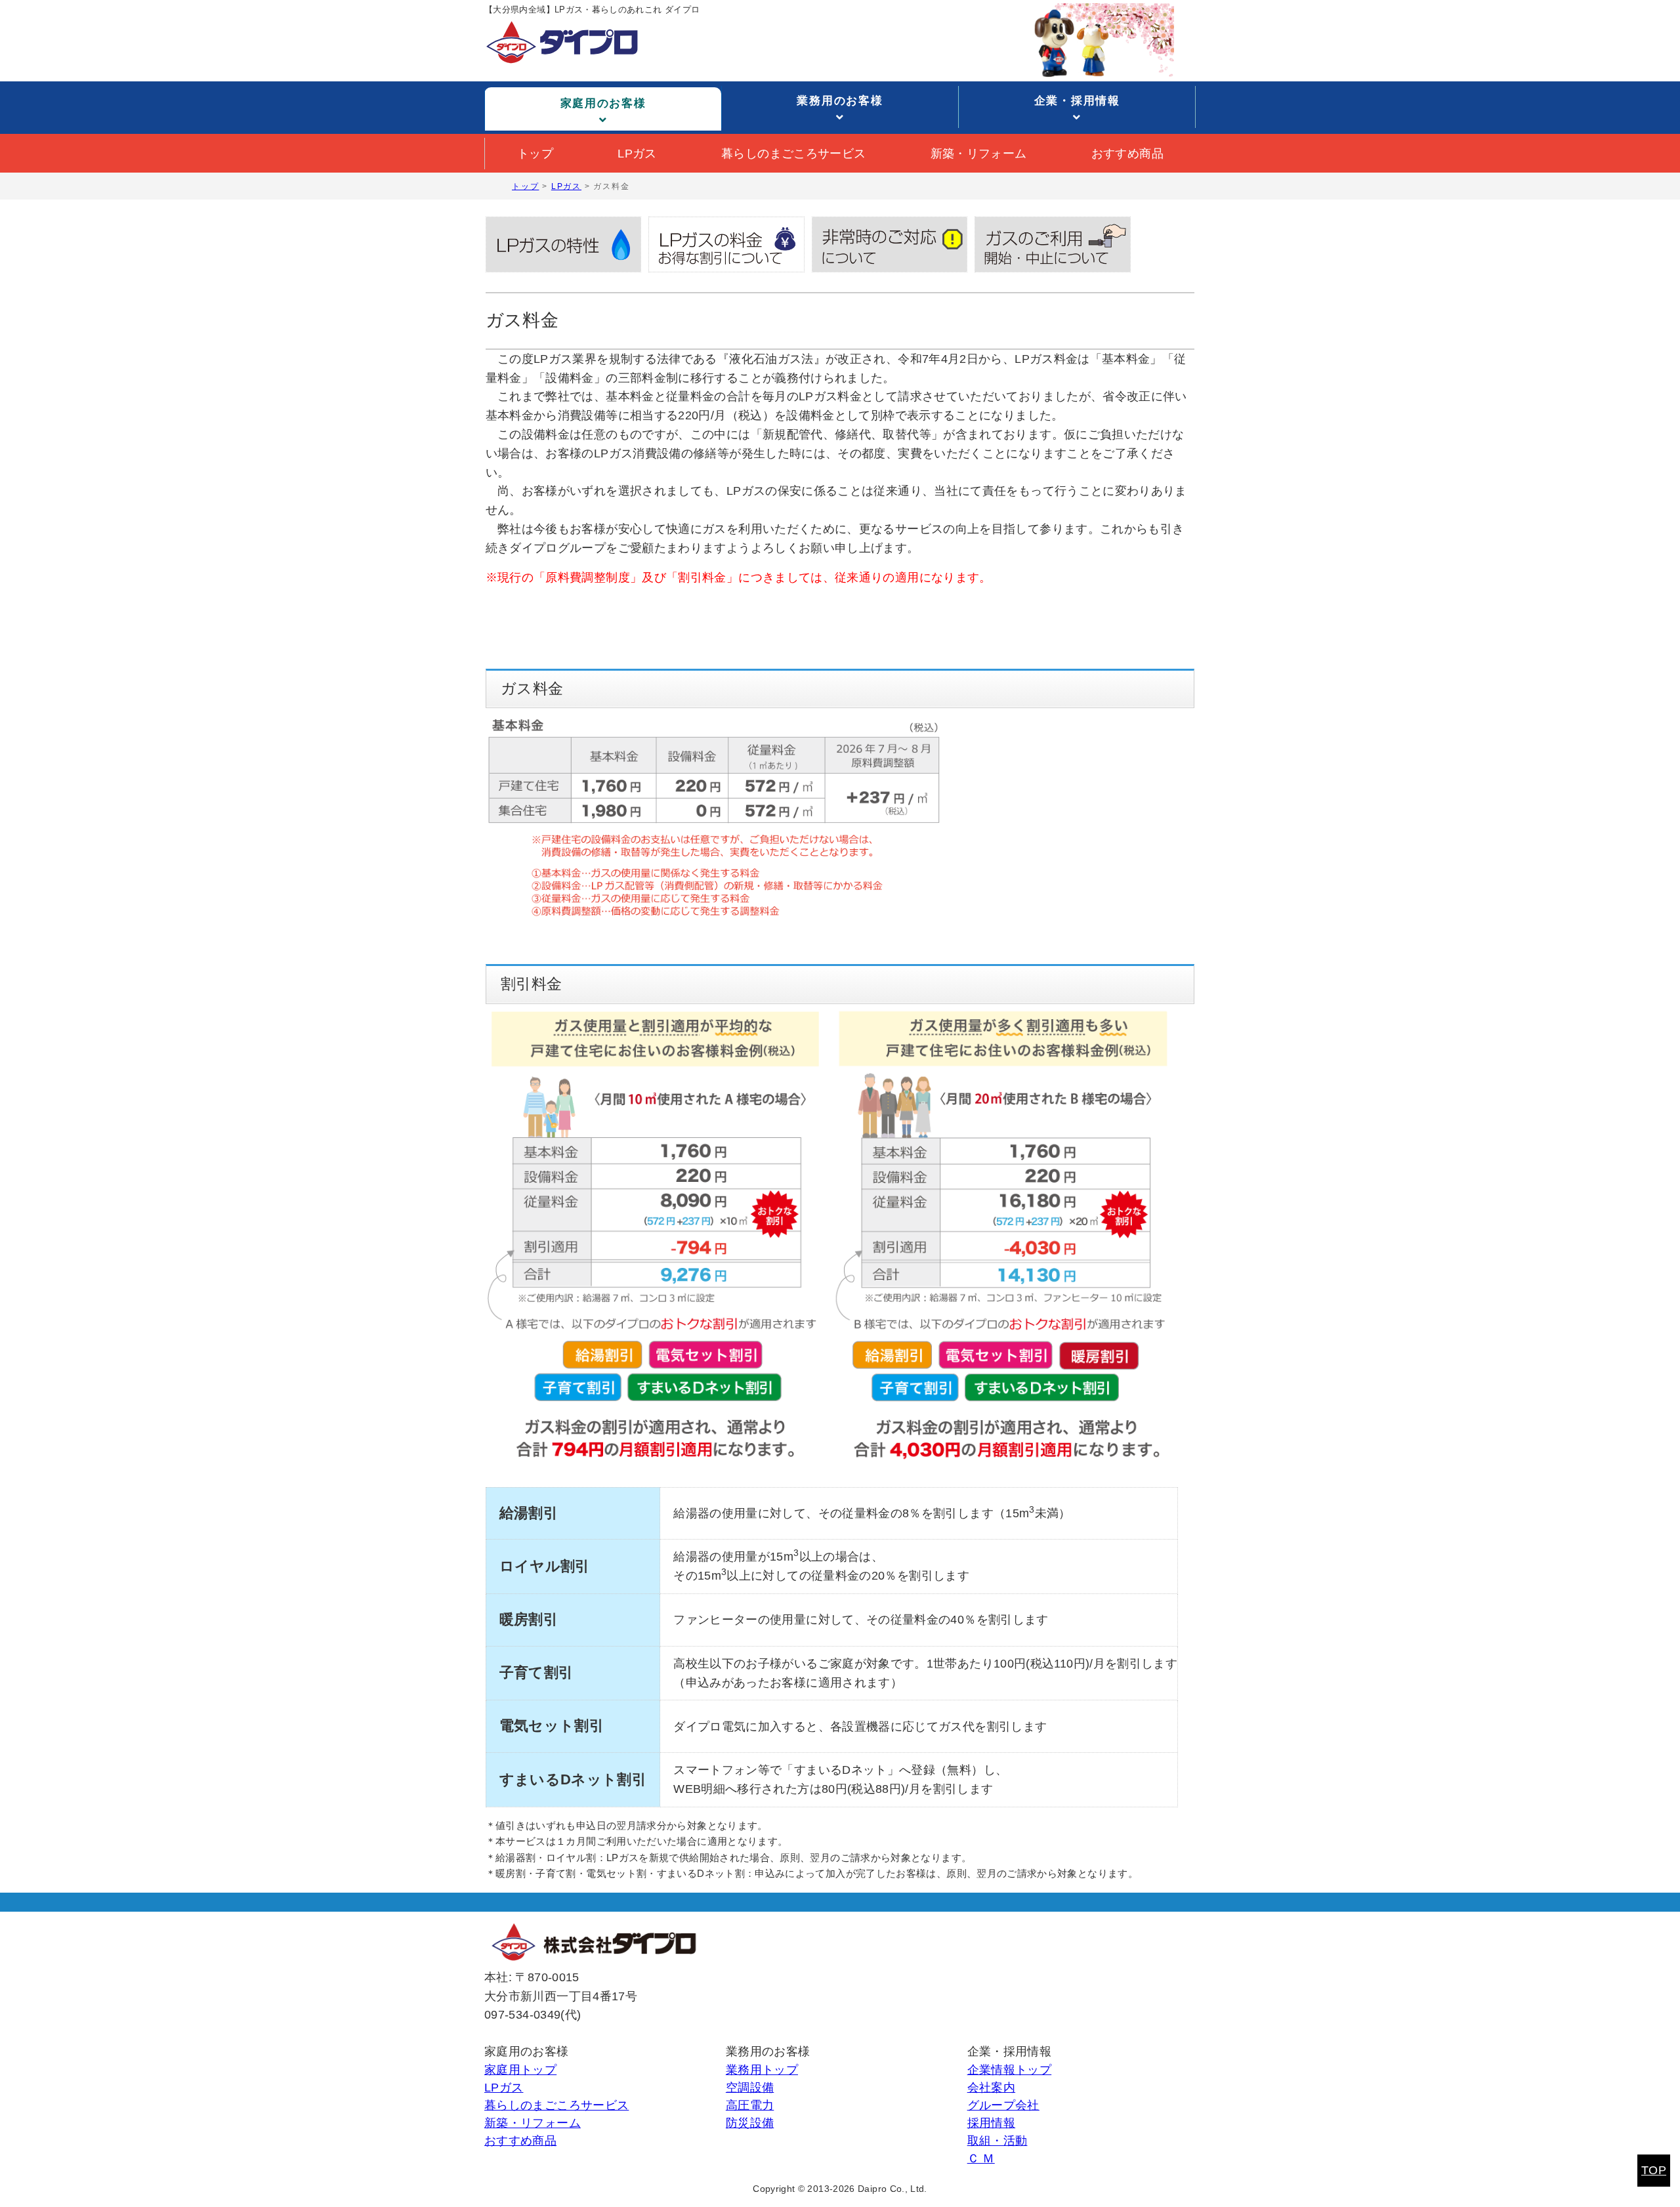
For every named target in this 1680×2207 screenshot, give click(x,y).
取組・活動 (997, 2141)
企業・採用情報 (1077, 101)
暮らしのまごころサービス (793, 154)
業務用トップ (762, 2070)
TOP (1654, 2170)
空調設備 (750, 2088)
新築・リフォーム (979, 154)
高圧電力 (750, 2105)
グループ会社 (1003, 2105)
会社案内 (991, 2088)
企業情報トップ (1010, 2070)
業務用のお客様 (840, 101)
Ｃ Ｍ (981, 2158)
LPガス (637, 154)
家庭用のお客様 (603, 103)
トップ (535, 154)
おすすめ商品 (1127, 154)
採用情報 (991, 2123)
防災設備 (750, 2123)
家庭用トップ (520, 2070)
